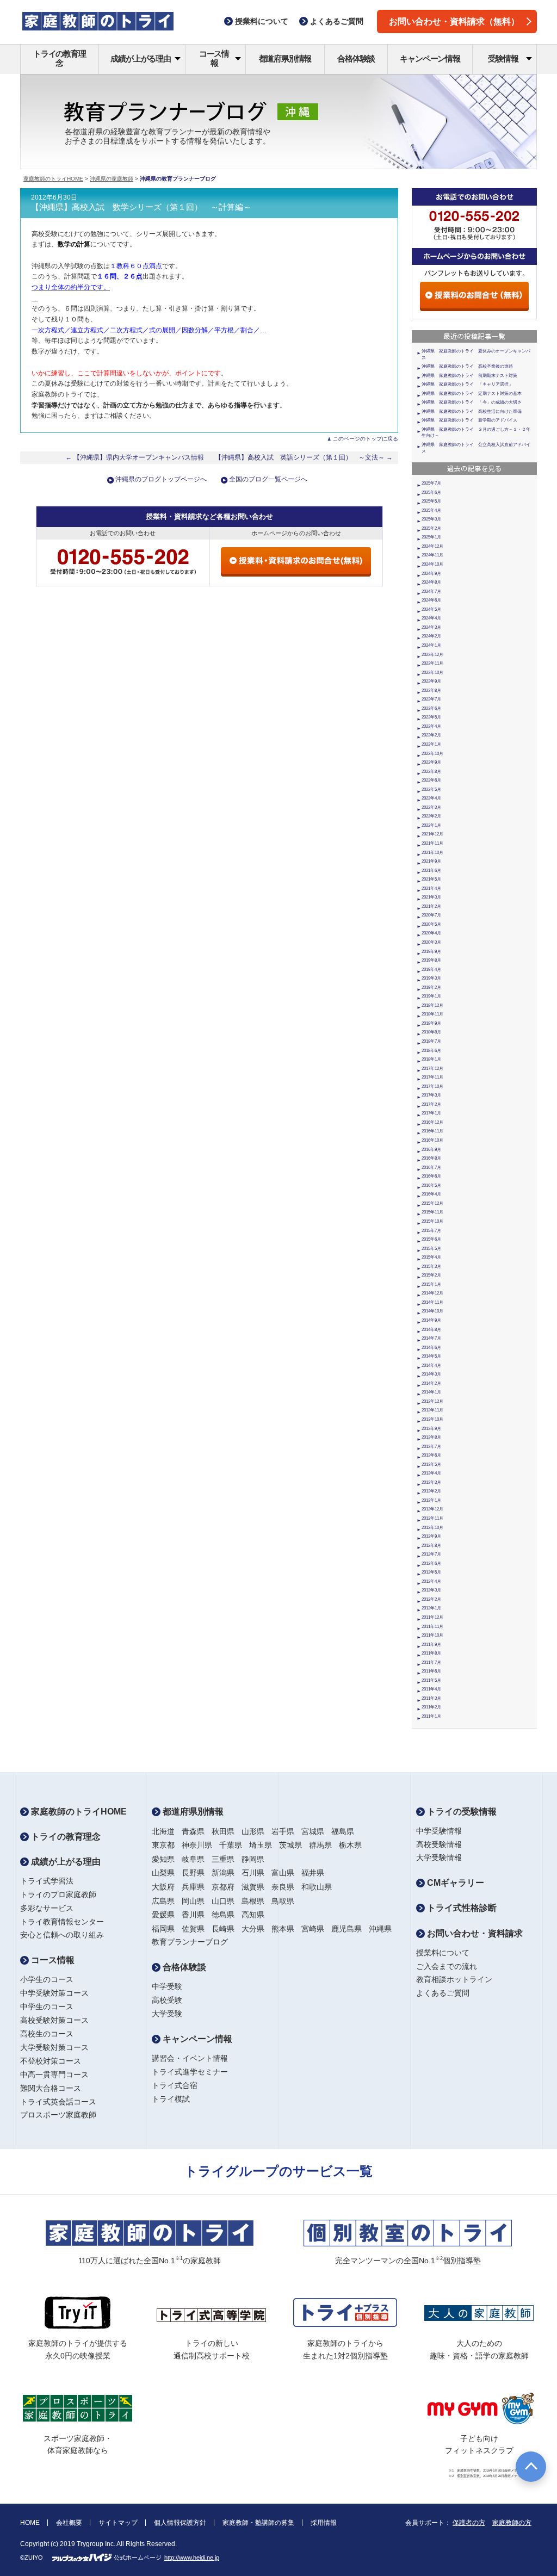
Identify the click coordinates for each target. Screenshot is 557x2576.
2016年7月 (431, 1168)
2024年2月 (431, 636)
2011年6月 (431, 1671)
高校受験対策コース (54, 2020)
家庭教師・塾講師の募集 (258, 2523)
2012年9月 (431, 1536)
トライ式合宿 (175, 2085)
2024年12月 (432, 546)
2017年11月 (432, 1077)
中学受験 (167, 1986)
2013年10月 (432, 1419)
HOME (30, 2523)
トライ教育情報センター (62, 1922)
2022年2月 (431, 816)
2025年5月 (431, 501)
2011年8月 (431, 1653)
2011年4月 (431, 1689)
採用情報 (324, 2523)
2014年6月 (431, 1348)
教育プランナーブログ (190, 1942)
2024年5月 (431, 609)
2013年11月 (432, 1410)
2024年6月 (431, 600)
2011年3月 (431, 1698)
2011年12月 (432, 1617)
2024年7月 (431, 592)
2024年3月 (431, 627)
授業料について (443, 1953)
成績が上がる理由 (140, 58)
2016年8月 (431, 1158)
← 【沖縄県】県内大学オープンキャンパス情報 (135, 457)
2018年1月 (431, 1059)
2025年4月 (431, 510)
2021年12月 (432, 834)
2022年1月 (431, 825)
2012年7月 (431, 1554)
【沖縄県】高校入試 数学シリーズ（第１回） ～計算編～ (141, 207)
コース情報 (214, 58)
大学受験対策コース (54, 2047)
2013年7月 (431, 1447)
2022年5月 (431, 789)
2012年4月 (431, 1581)
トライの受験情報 (461, 1812)
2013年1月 (431, 1500)
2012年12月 (432, 1509)
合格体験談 (356, 58)
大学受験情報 (439, 1857)
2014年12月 (432, 1293)
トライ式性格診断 (461, 1908)
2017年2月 (431, 1104)
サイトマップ (118, 2523)
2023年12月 (432, 655)
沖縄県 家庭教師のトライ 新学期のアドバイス (469, 420)
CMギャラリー (454, 1883)
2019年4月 (431, 970)
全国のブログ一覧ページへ (268, 479)
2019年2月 (431, 987)
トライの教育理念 (60, 58)
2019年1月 (431, 996)
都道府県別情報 (285, 58)
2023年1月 (431, 744)
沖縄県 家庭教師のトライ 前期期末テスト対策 (469, 376)
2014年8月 (431, 1330)
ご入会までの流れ (447, 1966)
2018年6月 (431, 1051)
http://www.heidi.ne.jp (192, 2558)
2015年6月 (431, 1239)
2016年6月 (431, 1176)
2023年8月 (431, 691)
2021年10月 (432, 853)
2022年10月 (432, 754)
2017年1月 (431, 1113)
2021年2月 (431, 906)
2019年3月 (431, 978)
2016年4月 (431, 1194)
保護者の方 (469, 2523)
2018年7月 (431, 1041)
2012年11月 (432, 1518)
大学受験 (167, 2014)
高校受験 (167, 2000)
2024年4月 (431, 618)
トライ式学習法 (47, 1881)
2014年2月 (431, 1383)
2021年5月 (431, 879)
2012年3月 (431, 1590)
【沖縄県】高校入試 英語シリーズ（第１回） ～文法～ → (304, 457)
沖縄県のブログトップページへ (161, 479)
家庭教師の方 (512, 2523)
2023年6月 (431, 708)
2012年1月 (431, 1608)
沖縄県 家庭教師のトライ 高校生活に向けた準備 (472, 411)
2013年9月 (431, 1429)
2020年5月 (431, 924)
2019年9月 (431, 952)
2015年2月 (431, 1275)
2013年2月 (431, 1491)
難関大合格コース (51, 2088)
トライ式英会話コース (58, 2102)
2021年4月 (431, 888)
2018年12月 (432, 1005)
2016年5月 (431, 1185)
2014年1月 (431, 1392)
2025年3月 (431, 519)
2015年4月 (431, 1257)
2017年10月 (432, 1086)
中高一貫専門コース (54, 2075)
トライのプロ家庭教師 (58, 1894)
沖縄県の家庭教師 (112, 179)
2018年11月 (432, 1014)
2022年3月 (431, 807)
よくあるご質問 (443, 1993)
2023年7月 (431, 699)
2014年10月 (432, 1311)
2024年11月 (432, 555)
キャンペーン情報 (430, 58)
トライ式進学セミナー (190, 2072)
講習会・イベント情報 (190, 2058)
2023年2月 (431, 735)
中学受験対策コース (54, 1993)
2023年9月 (431, 681)
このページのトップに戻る (366, 439)
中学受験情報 (439, 1831)
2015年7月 (431, 1231)
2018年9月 (431, 1023)
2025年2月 (431, 528)
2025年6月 (431, 493)
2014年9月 (431, 1320)
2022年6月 (431, 780)
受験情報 (503, 58)
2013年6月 (431, 1455)
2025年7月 (431, 483)
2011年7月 (431, 1662)
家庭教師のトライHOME (53, 179)
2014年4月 (431, 1366)
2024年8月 (431, 582)
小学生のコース (47, 1979)
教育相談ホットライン (454, 1979)
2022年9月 (431, 762)
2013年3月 (431, 1482)
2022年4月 (431, 798)
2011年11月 (432, 1627)
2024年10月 (432, 564)
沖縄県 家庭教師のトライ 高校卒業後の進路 (467, 366)
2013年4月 (431, 1473)
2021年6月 (431, 871)
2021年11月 (432, 843)
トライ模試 (171, 2099)
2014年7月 (431, 1338)
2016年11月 (432, 1131)
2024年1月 (431, 645)
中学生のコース (47, 2007)
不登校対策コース (51, 2061)
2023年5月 (431, 717)
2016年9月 (431, 1150)
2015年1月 (431, 1284)
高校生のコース (47, 2034)
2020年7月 (431, 915)
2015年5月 (431, 1249)
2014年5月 (431, 1356)
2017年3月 (431, 1095)
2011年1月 (431, 1716)
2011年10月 (432, 1635)
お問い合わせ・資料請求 (474, 1933)
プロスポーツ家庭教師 (58, 2115)
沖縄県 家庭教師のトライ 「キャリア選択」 (467, 384)
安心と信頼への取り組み (62, 1935)
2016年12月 (432, 1122)
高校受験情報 (439, 1844)
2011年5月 (431, 1680)
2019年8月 (431, 960)
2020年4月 (431, 933)
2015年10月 (432, 1221)
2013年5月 (431, 1465)
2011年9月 (431, 1645)
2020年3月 (431, 942)
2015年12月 (432, 1203)
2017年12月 (432, 1069)
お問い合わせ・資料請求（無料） (454, 21)
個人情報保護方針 (180, 2523)
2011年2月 (431, 1707)
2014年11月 (432, 1302)
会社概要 (69, 2523)
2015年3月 (431, 1267)
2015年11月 (432, 1212)
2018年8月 (431, 1032)
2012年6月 (431, 1563)
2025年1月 (431, 537)
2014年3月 (431, 1374)
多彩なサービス (47, 1908)
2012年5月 (431, 1572)
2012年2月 (431, 1599)
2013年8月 (431, 1437)
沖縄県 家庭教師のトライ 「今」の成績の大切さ (472, 402)
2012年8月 (431, 1546)
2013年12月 (432, 1401)
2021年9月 (431, 861)
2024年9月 (431, 574)
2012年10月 (432, 1528)
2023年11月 (432, 663)
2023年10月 (432, 673)
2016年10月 (432, 1140)
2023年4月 (431, 726)
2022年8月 (431, 772)
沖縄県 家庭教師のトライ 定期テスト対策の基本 (472, 394)
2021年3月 (431, 897)
